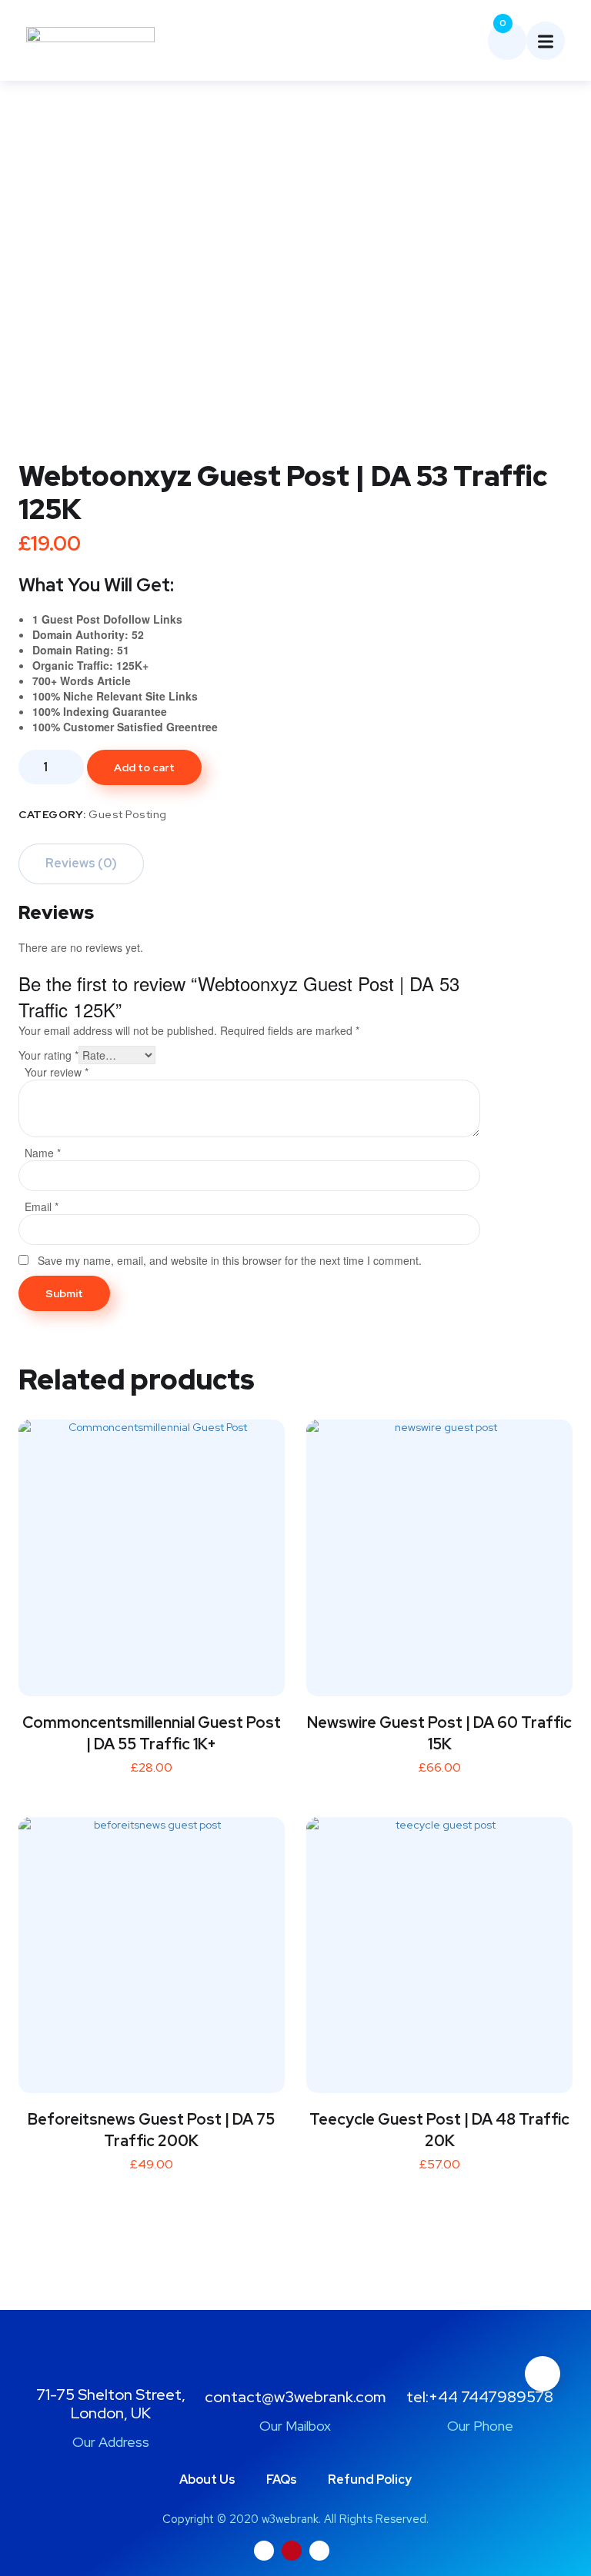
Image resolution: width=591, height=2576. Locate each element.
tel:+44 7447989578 (480, 2397)
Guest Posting (128, 814)
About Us (207, 2479)
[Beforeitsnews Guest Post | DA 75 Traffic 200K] (152, 1950)
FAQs (282, 2479)
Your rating (48, 1055)
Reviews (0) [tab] (81, 863)
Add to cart (144, 767)
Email (42, 1206)
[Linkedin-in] (319, 2551)
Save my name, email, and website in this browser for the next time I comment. (230, 1260)
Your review (57, 1072)
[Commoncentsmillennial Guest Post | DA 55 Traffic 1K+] (152, 1553)
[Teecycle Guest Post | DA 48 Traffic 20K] (439, 1950)
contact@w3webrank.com (295, 2397)
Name (43, 1153)
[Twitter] (264, 2551)
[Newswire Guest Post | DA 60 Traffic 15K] (439, 1553)
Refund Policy (370, 2479)
